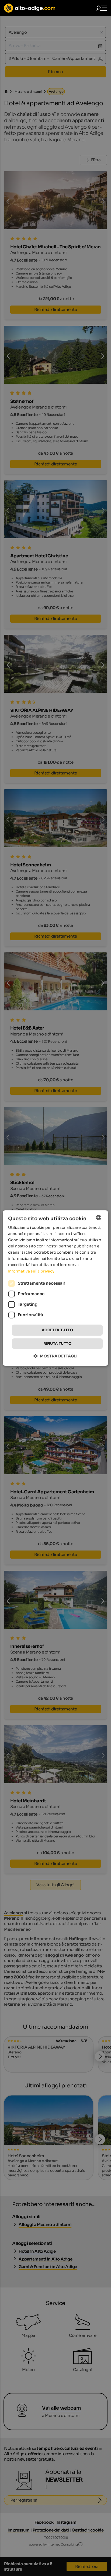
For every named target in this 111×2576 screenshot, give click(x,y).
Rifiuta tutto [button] (57, 1344)
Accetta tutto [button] (57, 1330)
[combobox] (99, 1217)
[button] (56, 1356)
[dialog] (55, 1288)
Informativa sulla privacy (31, 1271)
